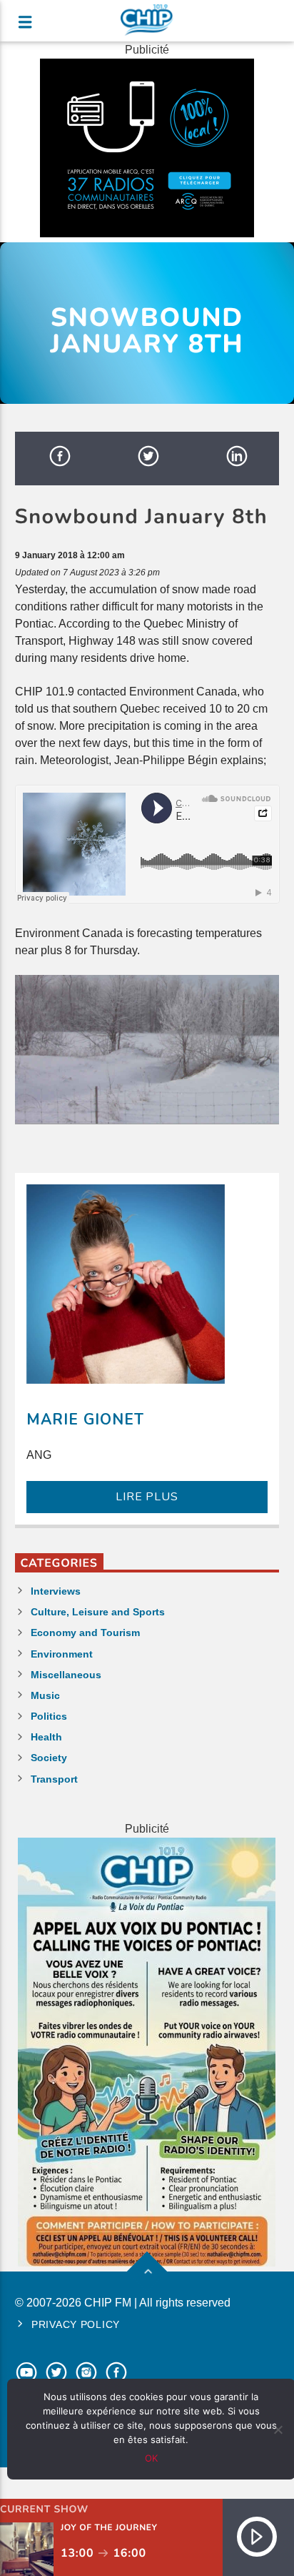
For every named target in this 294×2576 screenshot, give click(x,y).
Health (46, 1737)
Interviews (56, 1591)
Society (49, 1758)
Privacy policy (76, 2324)
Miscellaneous (66, 1675)
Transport (54, 1779)
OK (151, 2458)
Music (45, 1695)
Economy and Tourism (85, 1633)
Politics (49, 1716)
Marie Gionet (85, 1420)
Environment (62, 1654)
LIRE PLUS (147, 1497)
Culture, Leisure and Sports (98, 1612)
